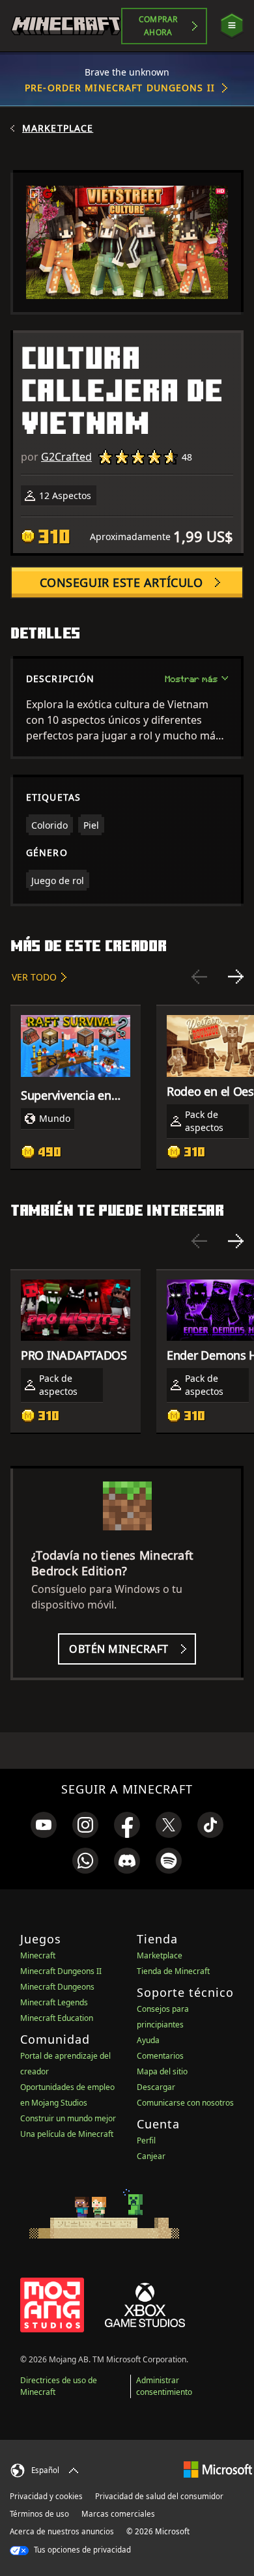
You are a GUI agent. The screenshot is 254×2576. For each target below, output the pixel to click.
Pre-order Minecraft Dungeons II (120, 88)
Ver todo (34, 977)
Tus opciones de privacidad (81, 2550)
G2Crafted (66, 457)
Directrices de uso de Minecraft (59, 2386)
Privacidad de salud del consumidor (159, 2496)
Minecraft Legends (54, 2002)
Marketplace (58, 128)
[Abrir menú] (232, 26)
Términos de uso (39, 2514)
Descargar (156, 2087)
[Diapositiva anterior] (199, 977)
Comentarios (160, 2056)
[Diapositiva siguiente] (236, 977)
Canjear (151, 2156)
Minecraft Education (57, 2018)
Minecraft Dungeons (57, 1987)
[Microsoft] (218, 2469)
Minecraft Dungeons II (61, 1971)
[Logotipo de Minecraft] (66, 26)
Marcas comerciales (118, 2514)
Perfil (146, 2140)
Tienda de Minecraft (173, 1971)
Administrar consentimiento (164, 2386)
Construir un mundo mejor (68, 2118)
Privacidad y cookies (46, 2496)
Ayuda (148, 2040)
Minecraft (38, 1955)
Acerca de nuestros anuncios (62, 2531)
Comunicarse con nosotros (185, 2103)
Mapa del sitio (162, 2071)
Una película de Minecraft (67, 2134)
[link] (44, 1825)
